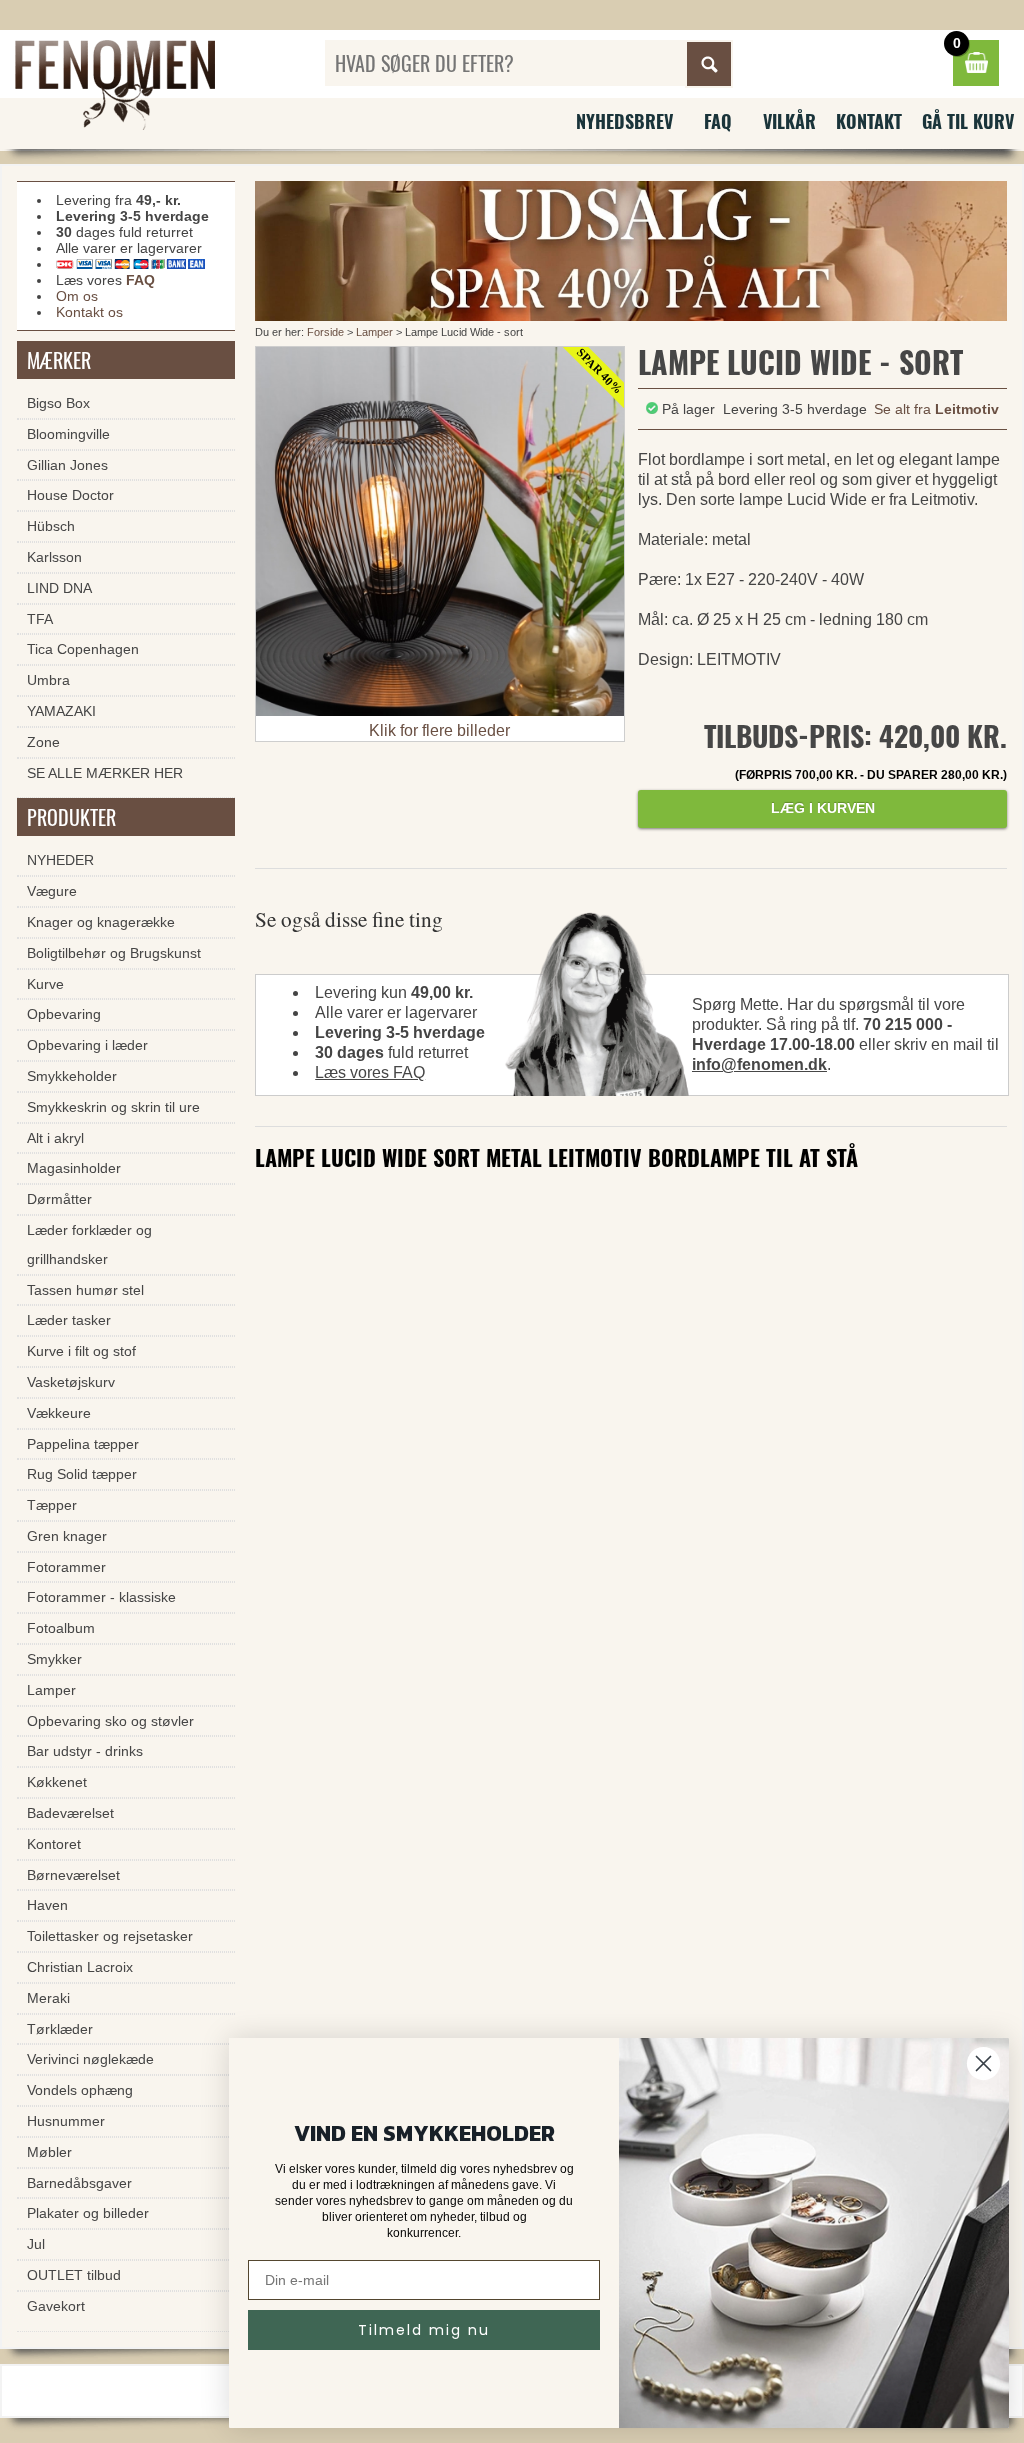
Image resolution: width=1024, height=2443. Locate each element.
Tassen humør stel (85, 1290)
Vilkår (789, 121)
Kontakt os (89, 312)
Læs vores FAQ (370, 1072)
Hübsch (51, 526)
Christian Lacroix (80, 1967)
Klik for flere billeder (439, 730)
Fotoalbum (61, 1628)
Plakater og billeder (88, 2213)
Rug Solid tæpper (82, 1474)
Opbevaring (64, 1014)
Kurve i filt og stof (81, 1351)
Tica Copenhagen (83, 649)
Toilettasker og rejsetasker (110, 1936)
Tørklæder (60, 2029)
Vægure (52, 891)
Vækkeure (59, 1413)
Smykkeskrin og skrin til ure (113, 1107)
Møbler (49, 2152)
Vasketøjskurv (71, 1382)
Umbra (48, 680)
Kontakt (869, 121)
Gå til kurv (968, 121)
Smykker (54, 1659)
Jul (36, 2244)
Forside (325, 332)
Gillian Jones (67, 465)
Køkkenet (57, 1782)
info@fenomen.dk (759, 1064)
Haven (47, 1905)
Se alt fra (936, 409)
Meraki (48, 1998)
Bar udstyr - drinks (85, 1751)
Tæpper (52, 1505)
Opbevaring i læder (87, 1045)
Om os (77, 296)
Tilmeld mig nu (424, 2330)
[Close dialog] (983, 2063)
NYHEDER (60, 860)
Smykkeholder (72, 1076)
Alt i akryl (55, 1138)
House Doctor (70, 495)
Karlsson (54, 557)
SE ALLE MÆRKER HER (105, 773)
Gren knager (67, 1536)
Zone (43, 742)
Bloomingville (68, 434)
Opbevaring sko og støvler (110, 1721)
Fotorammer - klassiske (101, 1597)
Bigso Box (58, 403)
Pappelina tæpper (83, 1444)
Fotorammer (66, 1567)
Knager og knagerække (101, 922)
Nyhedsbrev (624, 121)
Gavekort (56, 2306)
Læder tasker (69, 1320)
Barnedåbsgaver (79, 2183)
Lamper (374, 332)
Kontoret (54, 1844)
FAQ (718, 121)
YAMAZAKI (61, 711)
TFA (40, 619)
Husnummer (66, 2121)
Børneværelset (73, 1875)
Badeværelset (70, 1813)
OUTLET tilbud (74, 2275)
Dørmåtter (59, 1199)
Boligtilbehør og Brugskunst (114, 953)
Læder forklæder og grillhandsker (89, 1244)
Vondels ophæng (80, 2090)
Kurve (45, 984)
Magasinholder (74, 1168)
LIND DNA (59, 588)
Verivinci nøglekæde (90, 2059)
